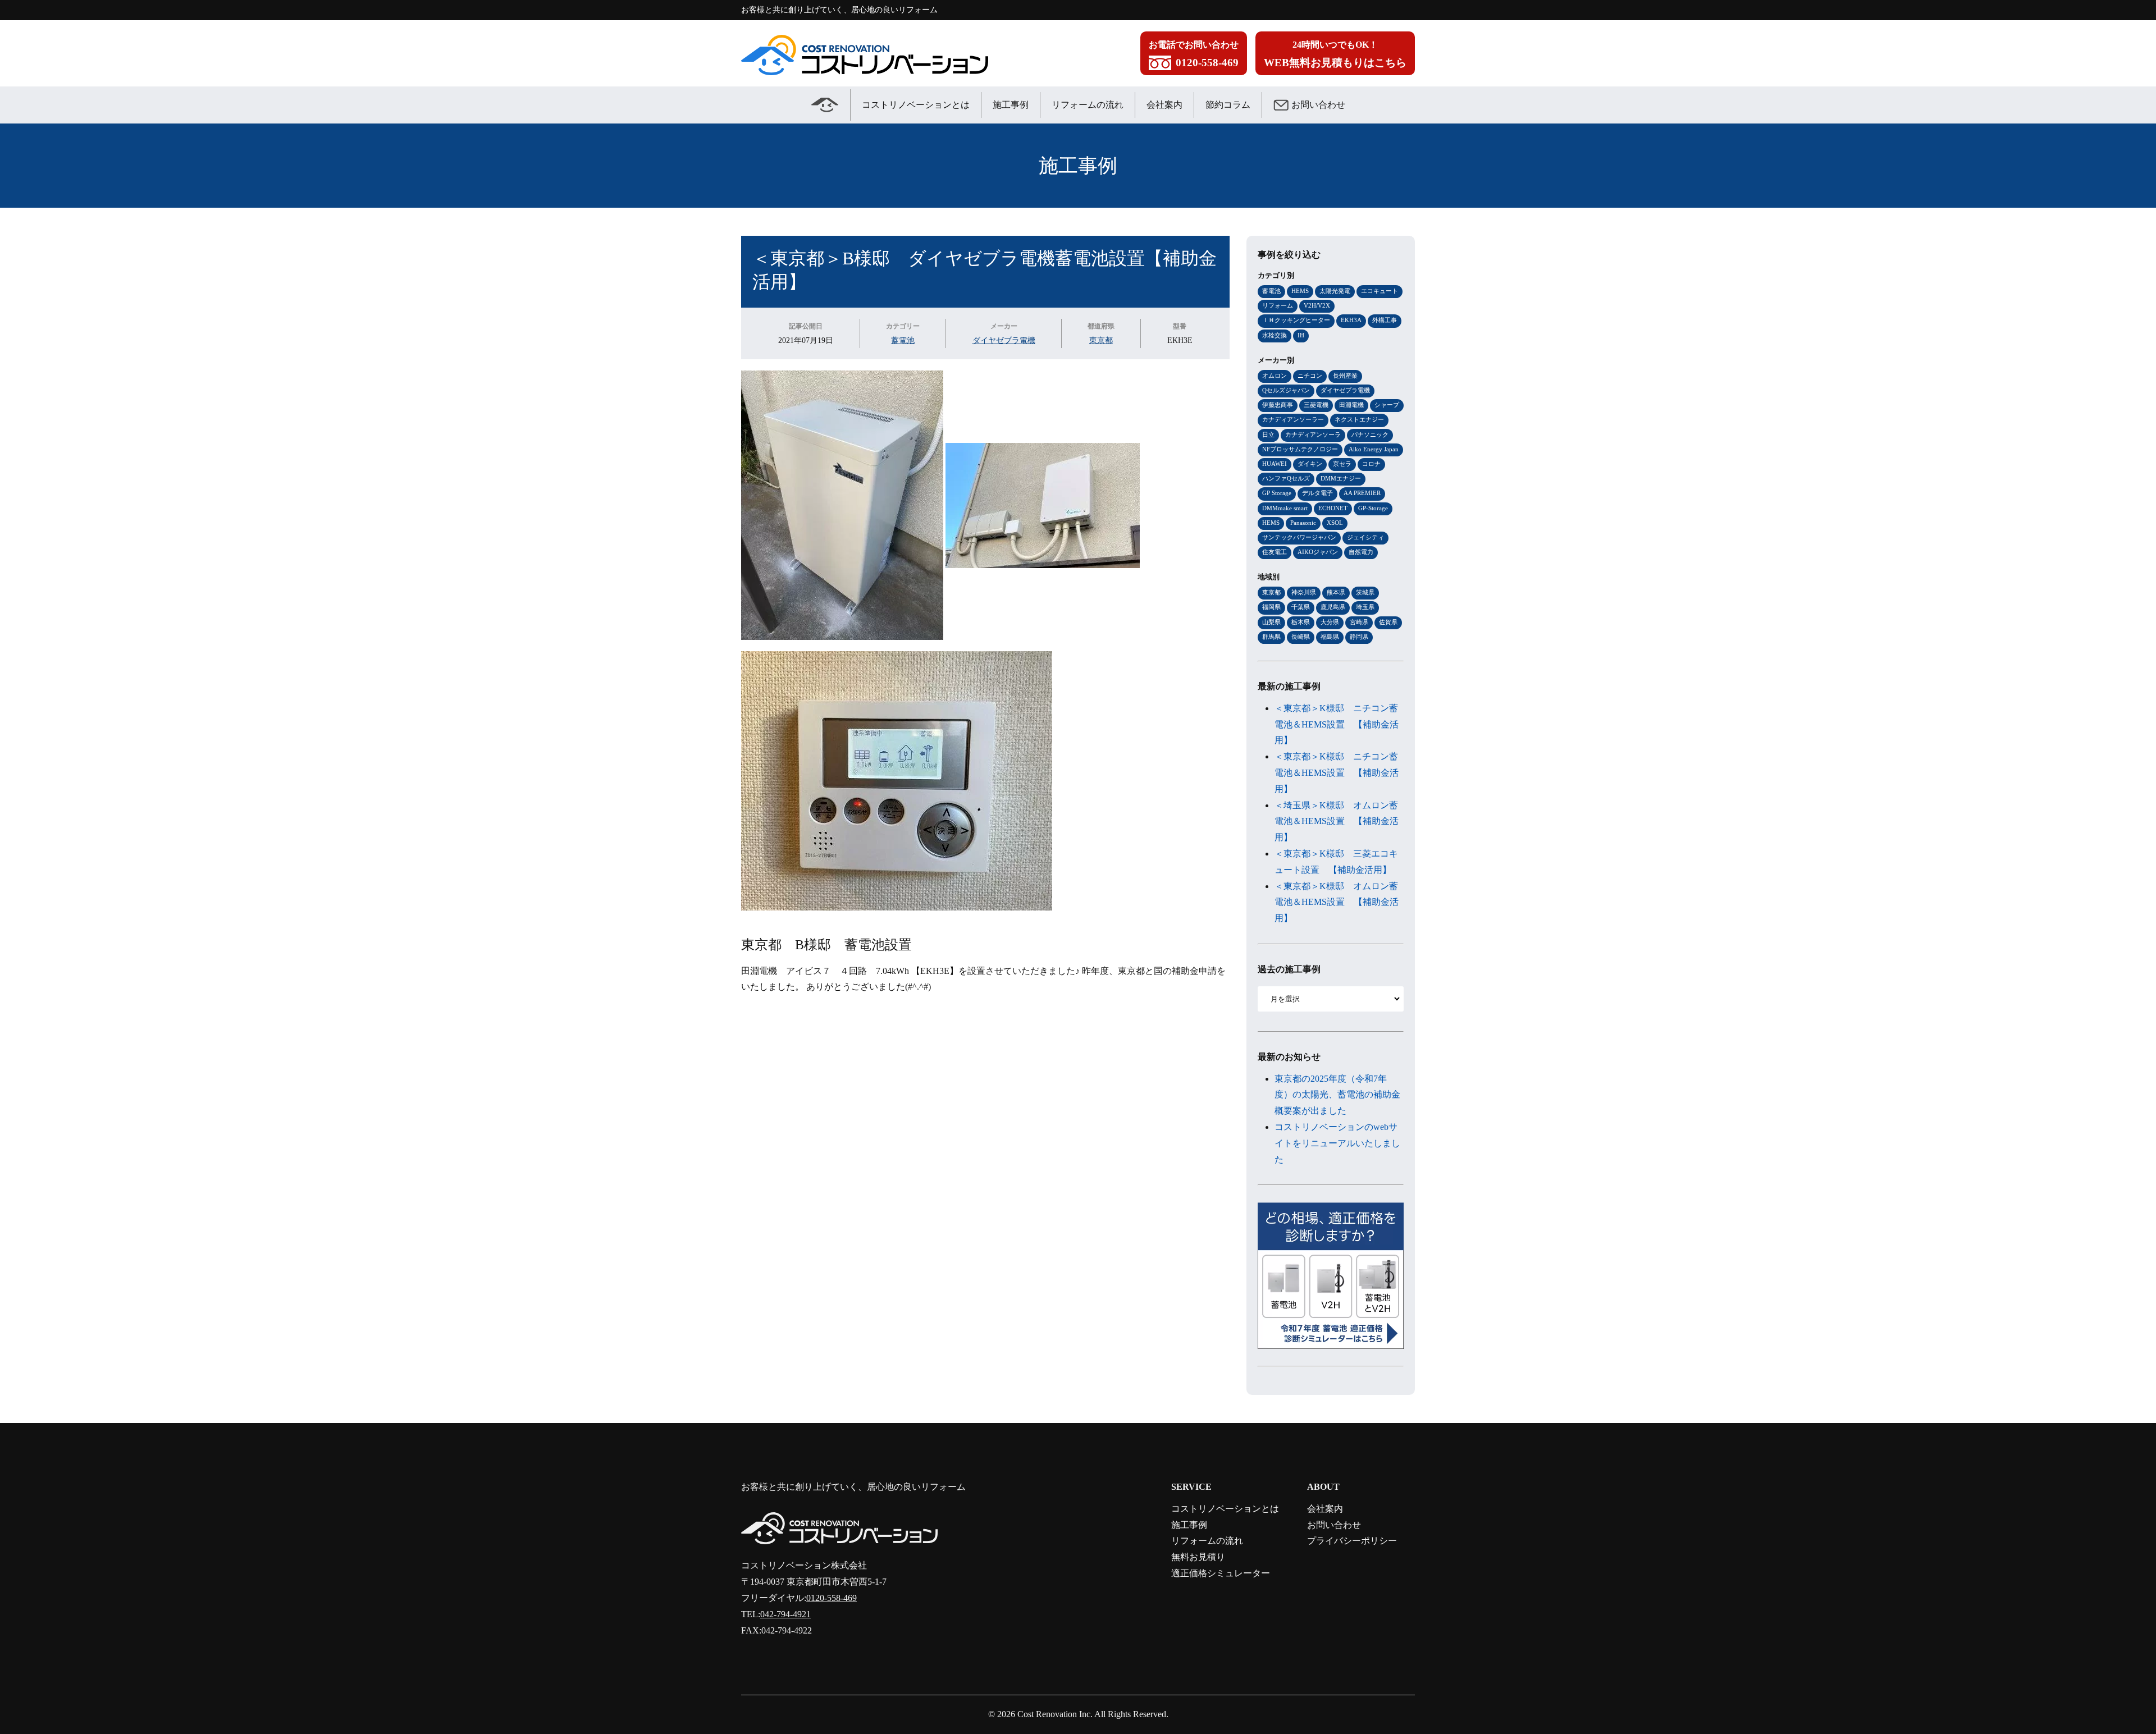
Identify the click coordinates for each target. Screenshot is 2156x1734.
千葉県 (1301, 607)
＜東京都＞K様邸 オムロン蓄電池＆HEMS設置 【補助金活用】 (1337, 902)
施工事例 (1011, 105)
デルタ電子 (1317, 493)
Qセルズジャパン (1286, 390)
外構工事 (1385, 320)
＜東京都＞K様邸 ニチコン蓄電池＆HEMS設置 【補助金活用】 (1337, 724)
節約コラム (1228, 105)
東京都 (1101, 340)
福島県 (1330, 637)
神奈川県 (1304, 592)
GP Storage (1277, 493)
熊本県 (1336, 592)
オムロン (1275, 376)
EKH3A (1351, 320)
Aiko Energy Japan (1374, 449)
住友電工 (1275, 552)
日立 (1268, 434)
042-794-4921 (785, 1614)
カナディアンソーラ (1313, 434)
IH (1301, 335)
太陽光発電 (1335, 291)
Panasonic (1303, 523)
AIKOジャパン (1318, 552)
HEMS (1300, 291)
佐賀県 (1388, 622)
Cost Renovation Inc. (1055, 1714)
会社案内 (1164, 105)
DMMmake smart (1285, 508)
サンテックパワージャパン (1299, 537)
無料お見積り (1198, 1557)
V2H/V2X (1317, 305)
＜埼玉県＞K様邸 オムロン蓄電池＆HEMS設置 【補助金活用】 (1337, 822)
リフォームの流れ (1088, 105)
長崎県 (1301, 637)
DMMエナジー (1341, 478)
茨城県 (1365, 592)
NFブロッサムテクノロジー (1300, 449)
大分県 (1330, 622)
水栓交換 (1275, 335)
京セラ (1342, 464)
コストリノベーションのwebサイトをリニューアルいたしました (1337, 1143)
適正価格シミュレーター (1221, 1573)
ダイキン (1310, 464)
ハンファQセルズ (1286, 478)
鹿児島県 (1333, 607)
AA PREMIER (1362, 493)
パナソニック (1370, 434)
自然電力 (1361, 552)
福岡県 (1271, 607)
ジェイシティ (1365, 537)
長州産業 (1345, 376)
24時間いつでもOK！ (1335, 54)
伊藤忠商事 (1278, 405)
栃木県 (1301, 622)
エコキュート (1380, 291)
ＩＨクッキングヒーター (1296, 320)
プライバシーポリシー (1352, 1541)
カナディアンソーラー (1293, 419)
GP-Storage (1373, 508)
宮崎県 (1359, 622)
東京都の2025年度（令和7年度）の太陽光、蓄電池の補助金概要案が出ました (1337, 1095)
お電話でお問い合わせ (1194, 54)
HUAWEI (1275, 464)
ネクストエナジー (1359, 419)
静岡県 (1359, 637)
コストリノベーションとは (916, 105)
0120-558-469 (832, 1598)
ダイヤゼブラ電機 (1004, 340)
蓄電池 (903, 340)
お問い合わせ (1318, 105)
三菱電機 (1316, 405)
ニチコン (1310, 376)
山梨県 (1271, 622)
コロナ (1371, 464)
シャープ (1387, 405)
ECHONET (1333, 508)
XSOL (1335, 523)
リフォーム (1278, 305)
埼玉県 (1365, 607)
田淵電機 (1351, 405)
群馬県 (1271, 637)
